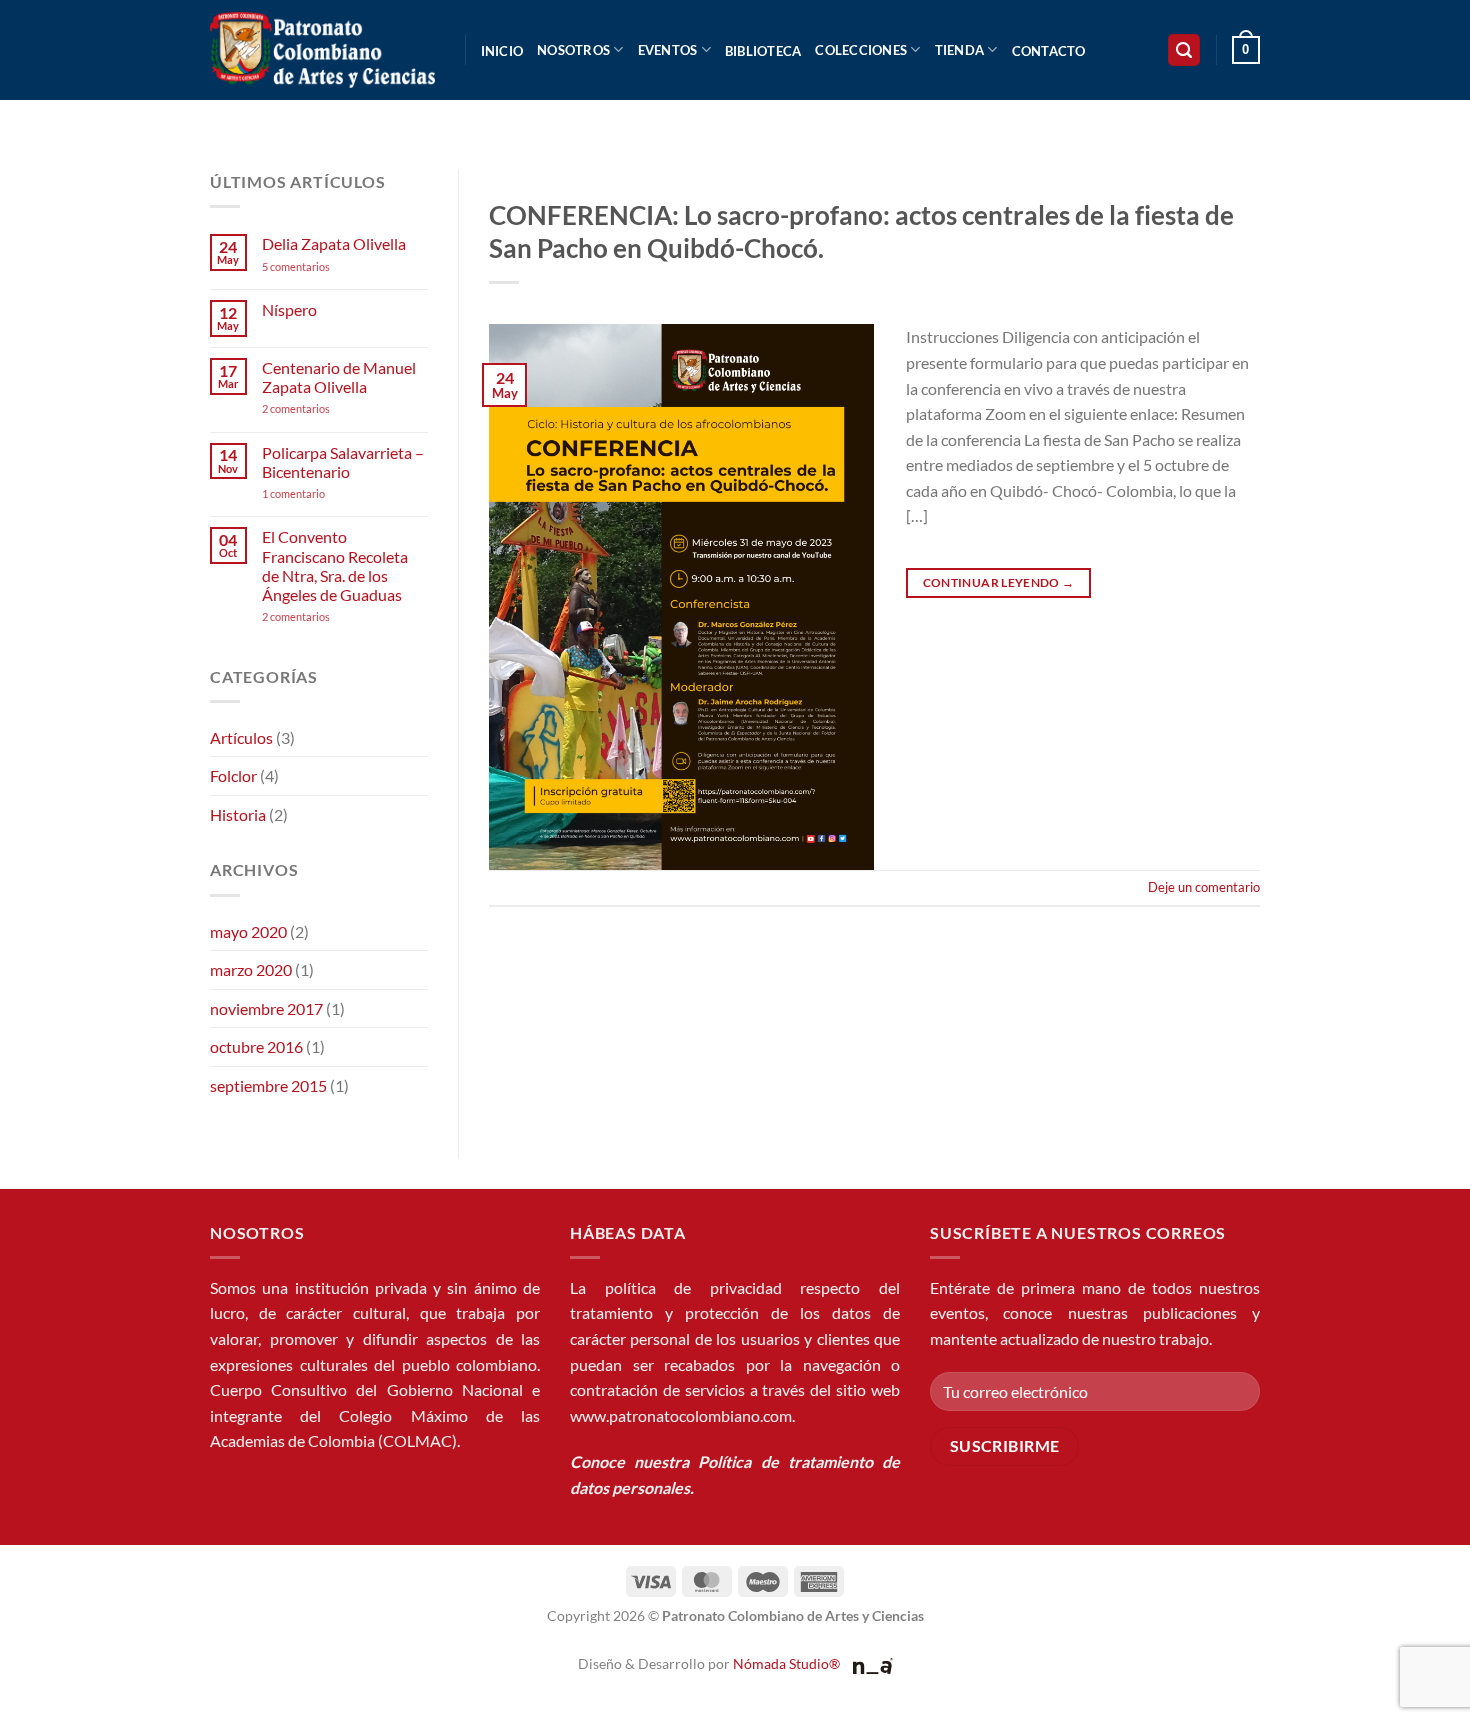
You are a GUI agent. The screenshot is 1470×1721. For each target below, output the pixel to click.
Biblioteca (763, 51)
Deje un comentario (1204, 887)
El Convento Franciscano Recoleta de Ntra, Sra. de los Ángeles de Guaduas (335, 565)
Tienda (960, 50)
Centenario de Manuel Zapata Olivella (339, 377)
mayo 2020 (248, 931)
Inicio (502, 51)
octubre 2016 (256, 1046)
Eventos (668, 50)
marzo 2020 (251, 969)
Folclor (233, 775)
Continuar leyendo (999, 582)
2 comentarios (323, 408)
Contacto (1049, 51)
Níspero (289, 309)
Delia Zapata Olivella (334, 243)
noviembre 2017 (266, 1008)
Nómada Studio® (786, 1663)
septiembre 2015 (268, 1085)
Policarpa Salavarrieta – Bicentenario (343, 462)
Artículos (241, 737)
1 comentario (324, 493)
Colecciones (861, 50)
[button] (1184, 50)
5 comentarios (315, 266)
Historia (238, 814)
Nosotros (573, 50)
